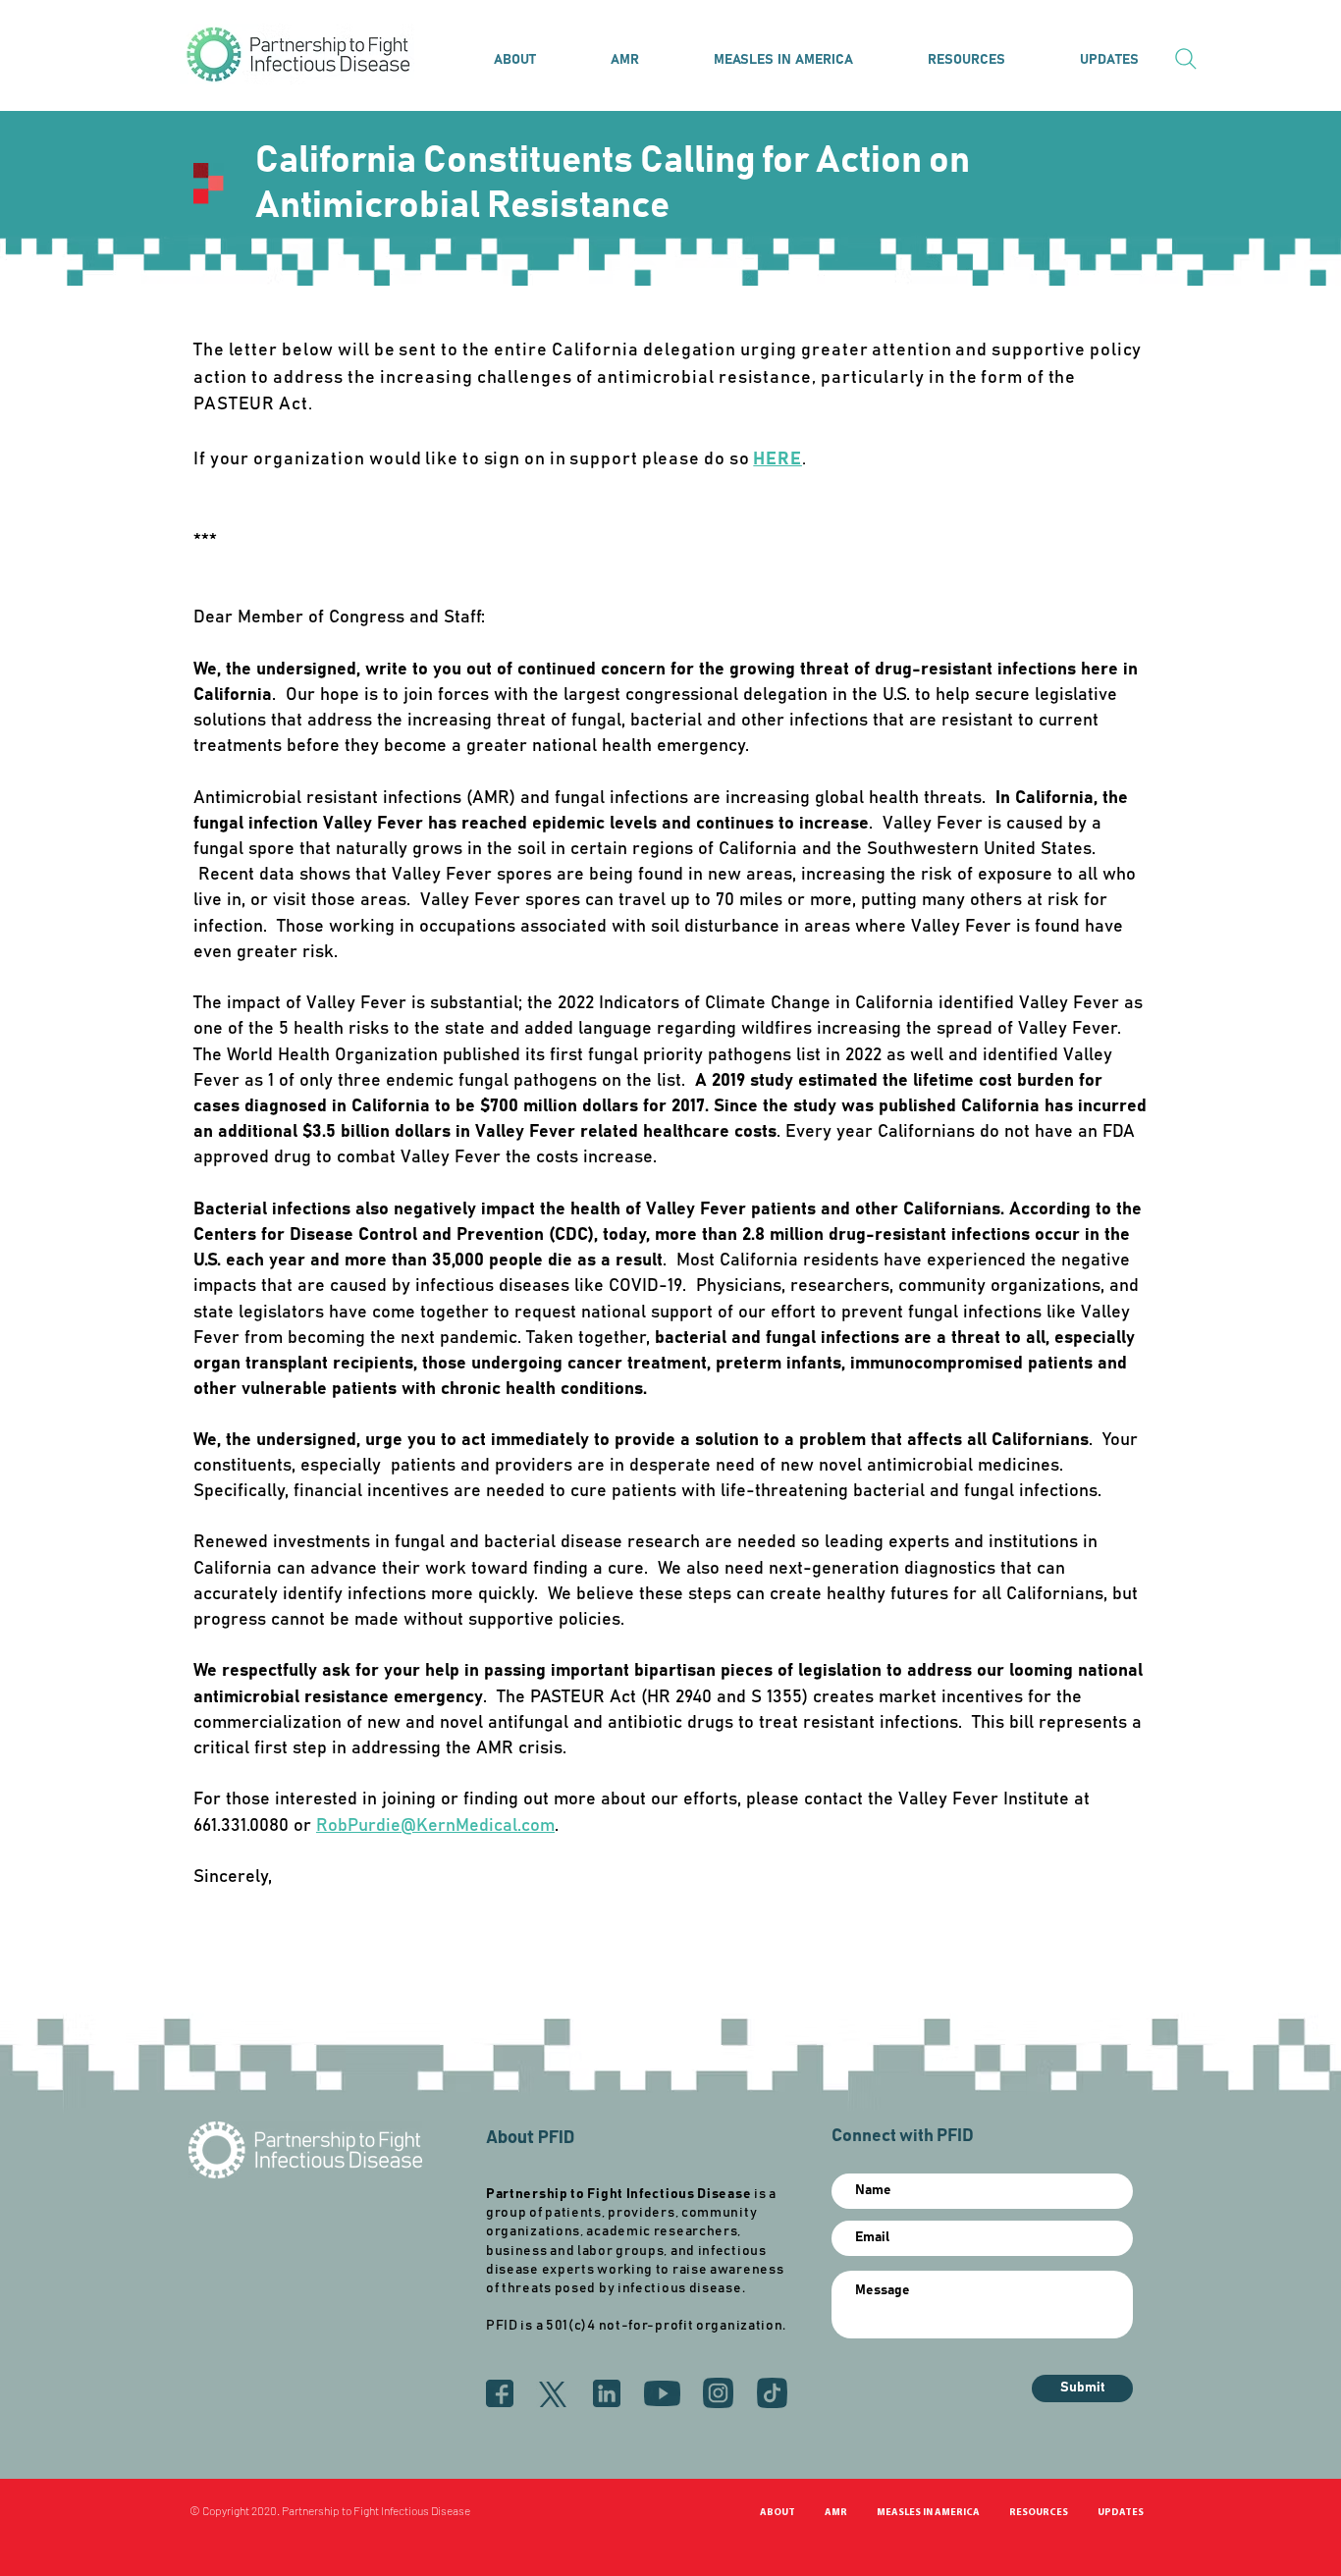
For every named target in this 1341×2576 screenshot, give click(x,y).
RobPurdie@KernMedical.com (435, 1826)
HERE (778, 459)
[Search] (1186, 59)
